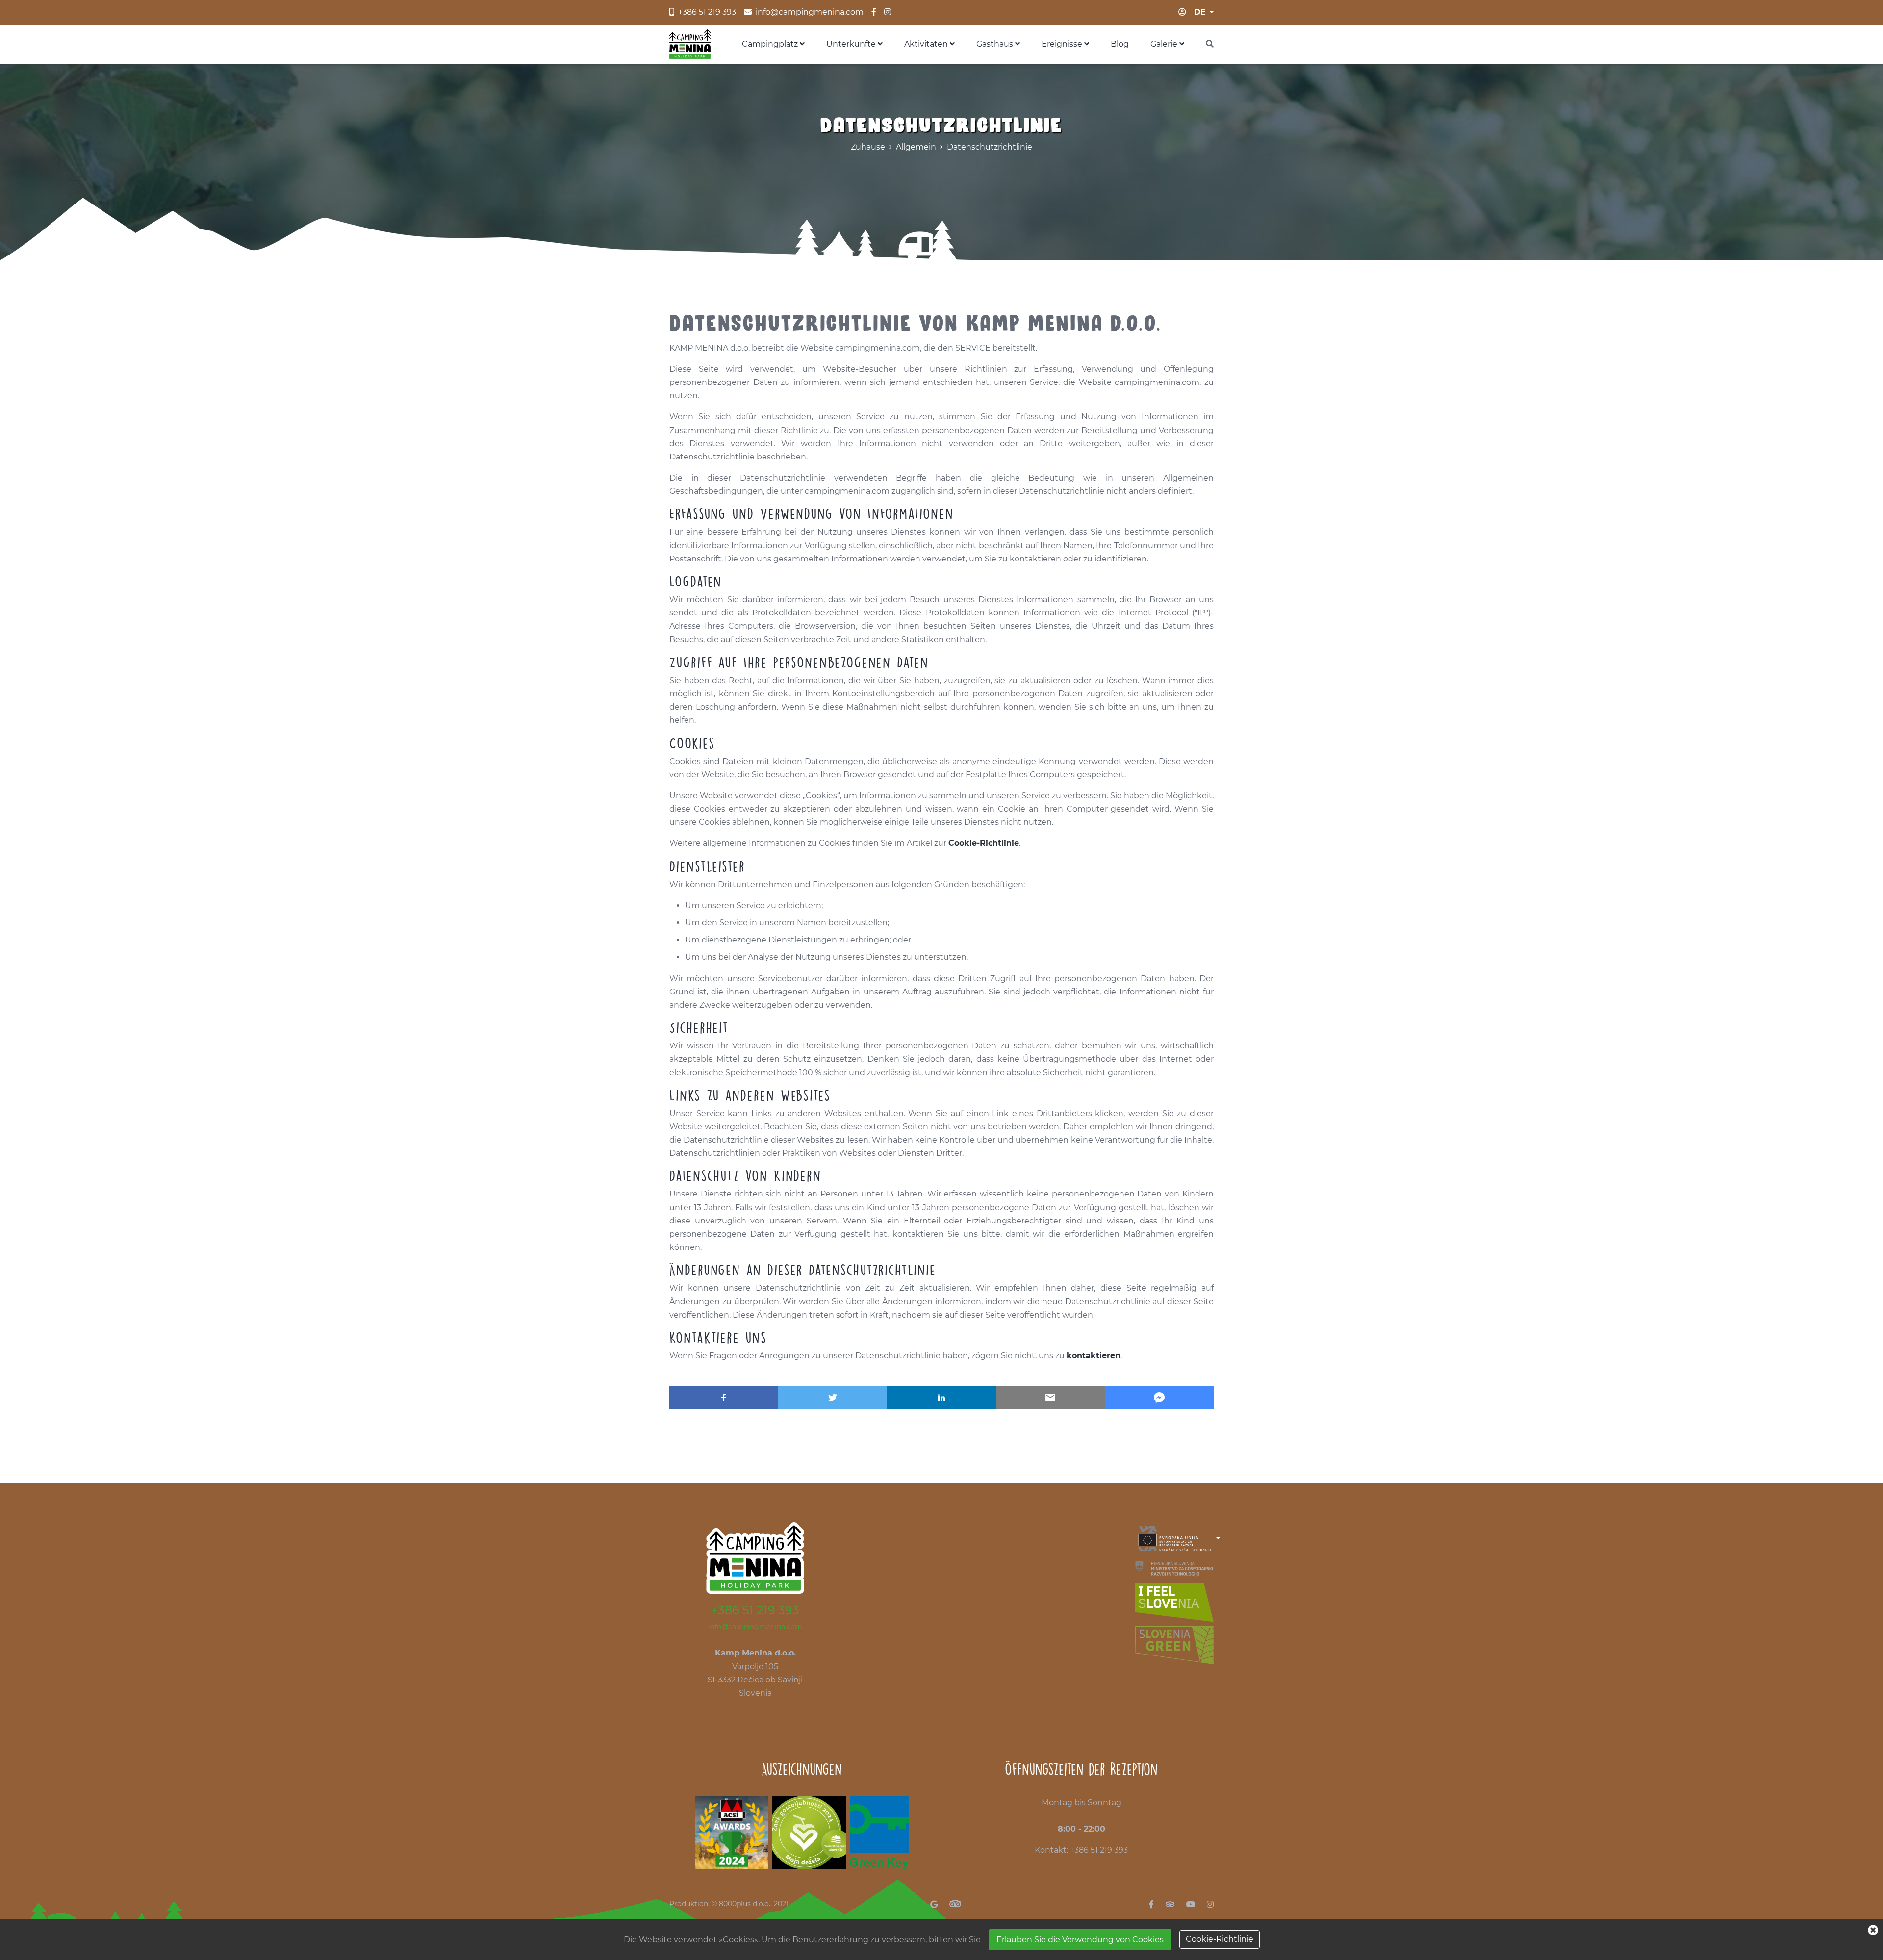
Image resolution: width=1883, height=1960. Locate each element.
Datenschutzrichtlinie (990, 147)
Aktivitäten (927, 44)
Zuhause (868, 147)
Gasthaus (996, 44)
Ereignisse (1063, 44)
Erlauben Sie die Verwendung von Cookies (1080, 1940)
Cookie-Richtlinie (1220, 1939)
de (1200, 12)
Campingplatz (771, 44)
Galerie (1165, 44)
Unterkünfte (852, 44)
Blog (1120, 44)
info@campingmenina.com (755, 1627)
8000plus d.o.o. (745, 1904)
